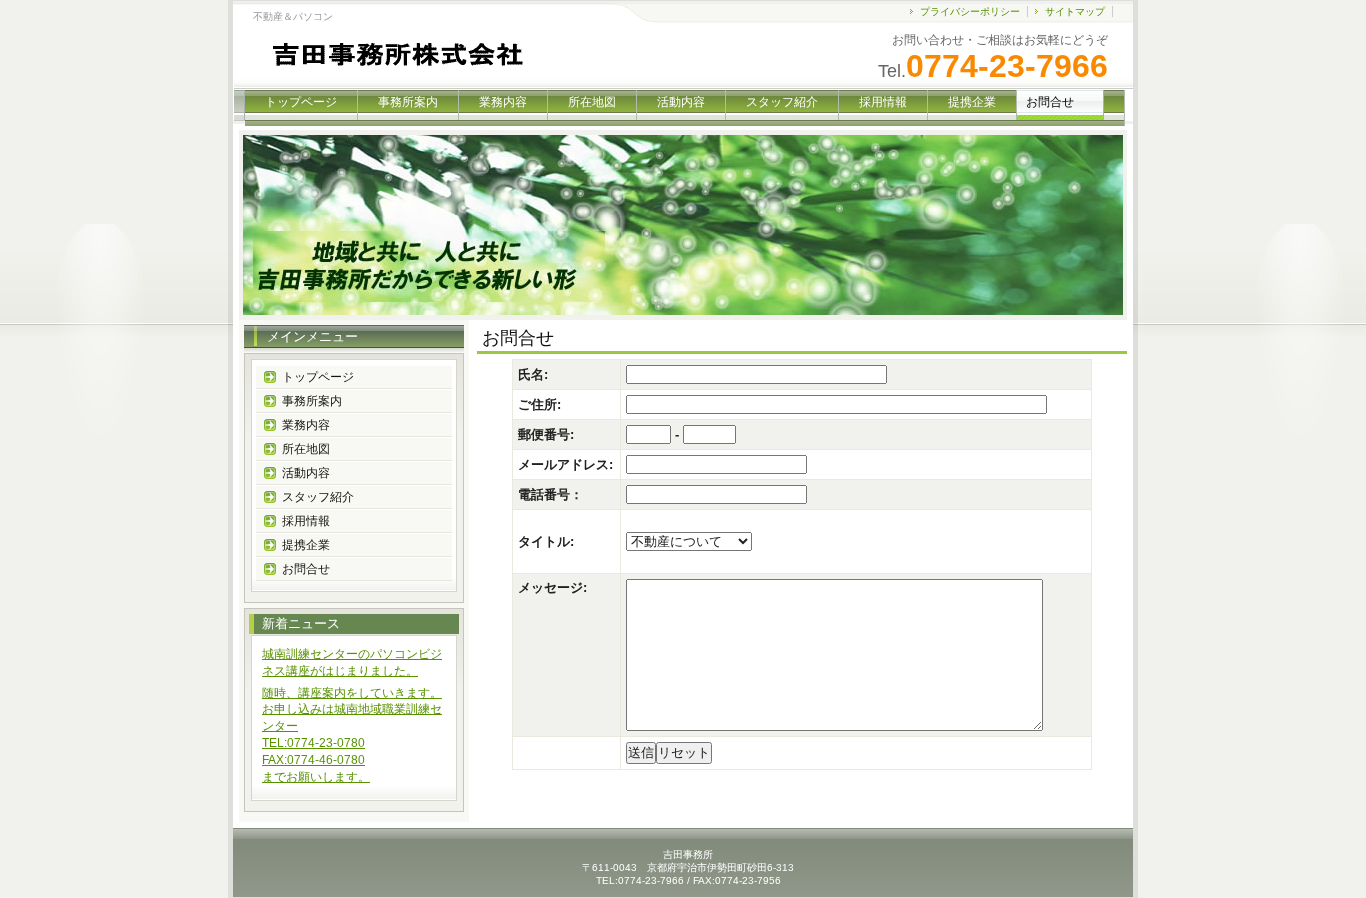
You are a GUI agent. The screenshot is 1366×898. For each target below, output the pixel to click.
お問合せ (306, 569)
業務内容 (503, 102)
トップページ (301, 102)
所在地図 (592, 102)
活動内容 (681, 102)
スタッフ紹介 (782, 102)
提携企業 (972, 102)
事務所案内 (408, 102)
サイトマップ (1075, 11)
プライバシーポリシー (970, 11)
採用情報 (883, 102)
